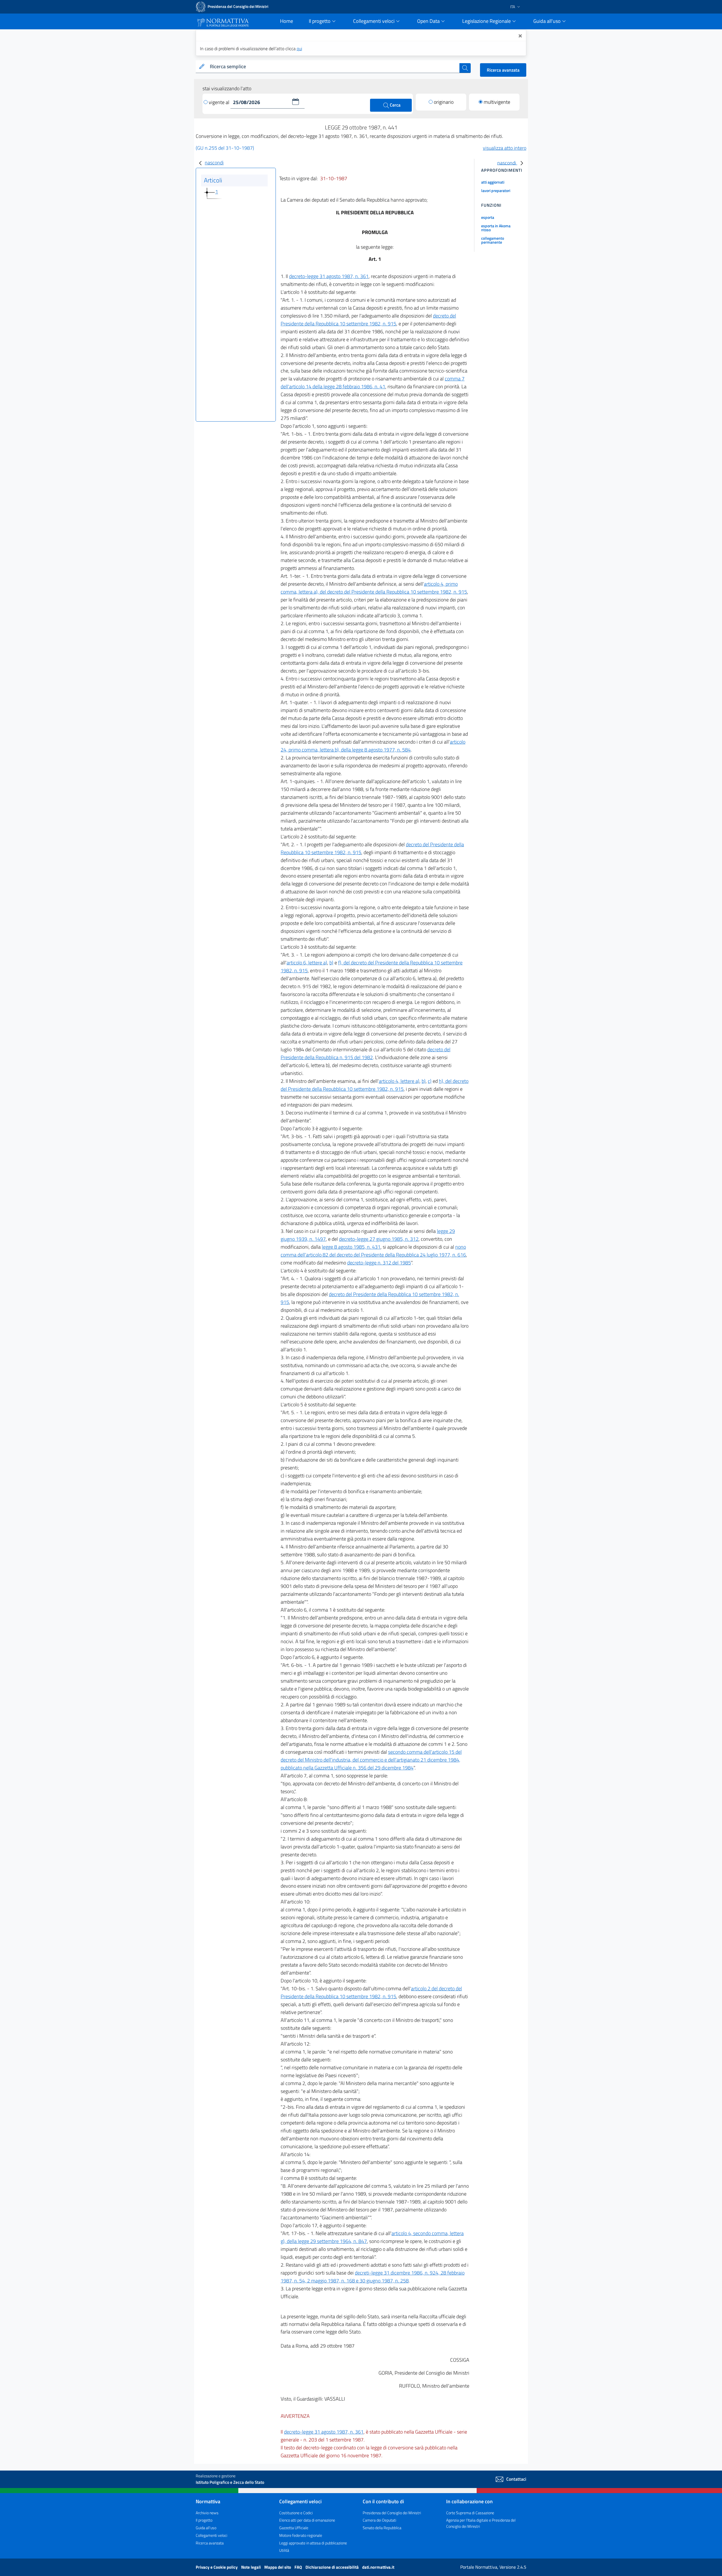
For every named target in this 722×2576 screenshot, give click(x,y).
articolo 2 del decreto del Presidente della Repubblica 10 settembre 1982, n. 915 (371, 1992)
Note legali (251, 2567)
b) (331, 963)
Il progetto (204, 2520)
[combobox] (334, 67)
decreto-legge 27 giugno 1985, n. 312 (379, 1239)
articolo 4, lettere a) (399, 1081)
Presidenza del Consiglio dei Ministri (392, 2513)
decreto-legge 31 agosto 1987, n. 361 (329, 276)
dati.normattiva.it (378, 2567)
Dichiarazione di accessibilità (333, 2567)
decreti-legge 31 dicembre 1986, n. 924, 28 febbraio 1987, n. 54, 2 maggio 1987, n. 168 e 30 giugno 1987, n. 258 (373, 2277)
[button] (296, 102)
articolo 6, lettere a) (307, 963)
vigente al (220, 102)
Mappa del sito (278, 2567)
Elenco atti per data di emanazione (307, 2520)
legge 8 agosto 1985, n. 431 (351, 1247)
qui (299, 49)
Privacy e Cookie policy (217, 2567)
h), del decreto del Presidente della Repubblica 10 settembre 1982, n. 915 (375, 1085)
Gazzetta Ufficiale (294, 2528)
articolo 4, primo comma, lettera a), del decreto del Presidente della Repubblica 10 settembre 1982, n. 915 (374, 588)
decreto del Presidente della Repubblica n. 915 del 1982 (366, 1053)
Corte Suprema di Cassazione (470, 2513)
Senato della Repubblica (382, 2528)
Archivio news (207, 2513)
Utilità (284, 2550)
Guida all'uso (206, 2528)
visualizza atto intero (505, 148)
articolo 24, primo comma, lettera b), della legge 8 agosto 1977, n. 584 (373, 746)
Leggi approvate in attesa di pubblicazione (313, 2543)
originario (444, 102)
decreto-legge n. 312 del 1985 (379, 1263)
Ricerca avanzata (503, 70)
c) (430, 1081)
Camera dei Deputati (379, 2520)
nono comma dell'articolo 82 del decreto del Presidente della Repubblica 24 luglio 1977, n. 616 (373, 1251)
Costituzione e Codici (296, 2513)
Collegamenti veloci (212, 2535)
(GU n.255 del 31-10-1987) (225, 148)
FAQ (299, 2567)
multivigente (497, 102)
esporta (488, 217)
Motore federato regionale (301, 2535)
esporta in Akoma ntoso (496, 228)
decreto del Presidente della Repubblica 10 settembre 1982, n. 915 (368, 320)
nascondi (214, 163)
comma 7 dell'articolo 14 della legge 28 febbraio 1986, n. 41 (373, 383)
